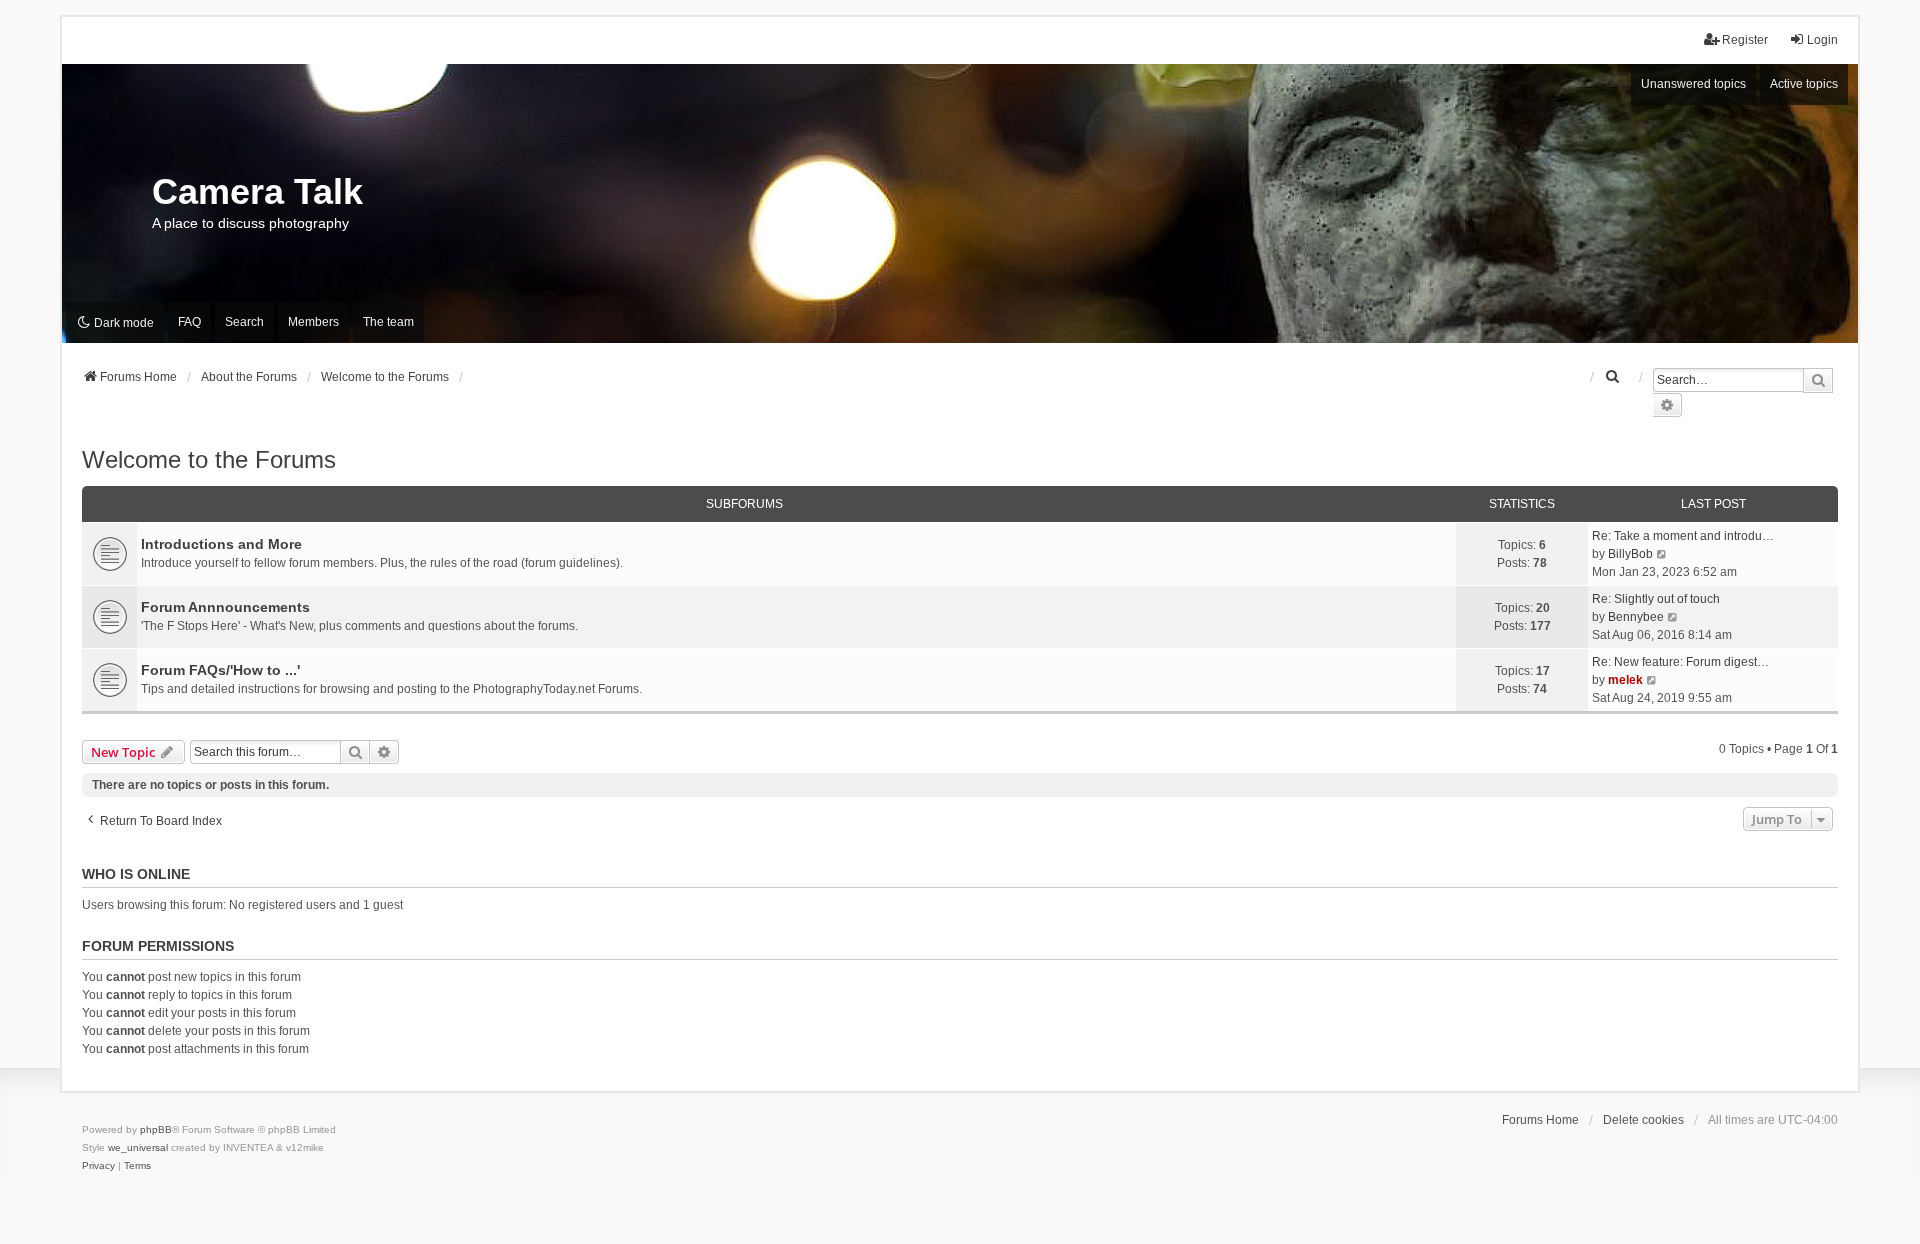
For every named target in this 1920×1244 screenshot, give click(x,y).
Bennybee (1636, 617)
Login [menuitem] (1822, 40)
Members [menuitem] (313, 322)
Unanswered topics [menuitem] (1693, 84)
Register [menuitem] (1745, 40)
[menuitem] (1613, 377)
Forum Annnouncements (225, 607)
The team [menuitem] (388, 322)
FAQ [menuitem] (189, 322)
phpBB (156, 1129)
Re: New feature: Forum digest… (1680, 662)
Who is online (136, 874)
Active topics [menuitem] (1804, 84)
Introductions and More (221, 544)
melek (1625, 680)
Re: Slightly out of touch (1656, 599)
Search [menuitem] (244, 322)
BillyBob (1630, 554)
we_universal (138, 1147)
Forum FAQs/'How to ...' (220, 670)
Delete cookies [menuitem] (1643, 1120)
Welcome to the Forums (209, 459)
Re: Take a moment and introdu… (1683, 536)
